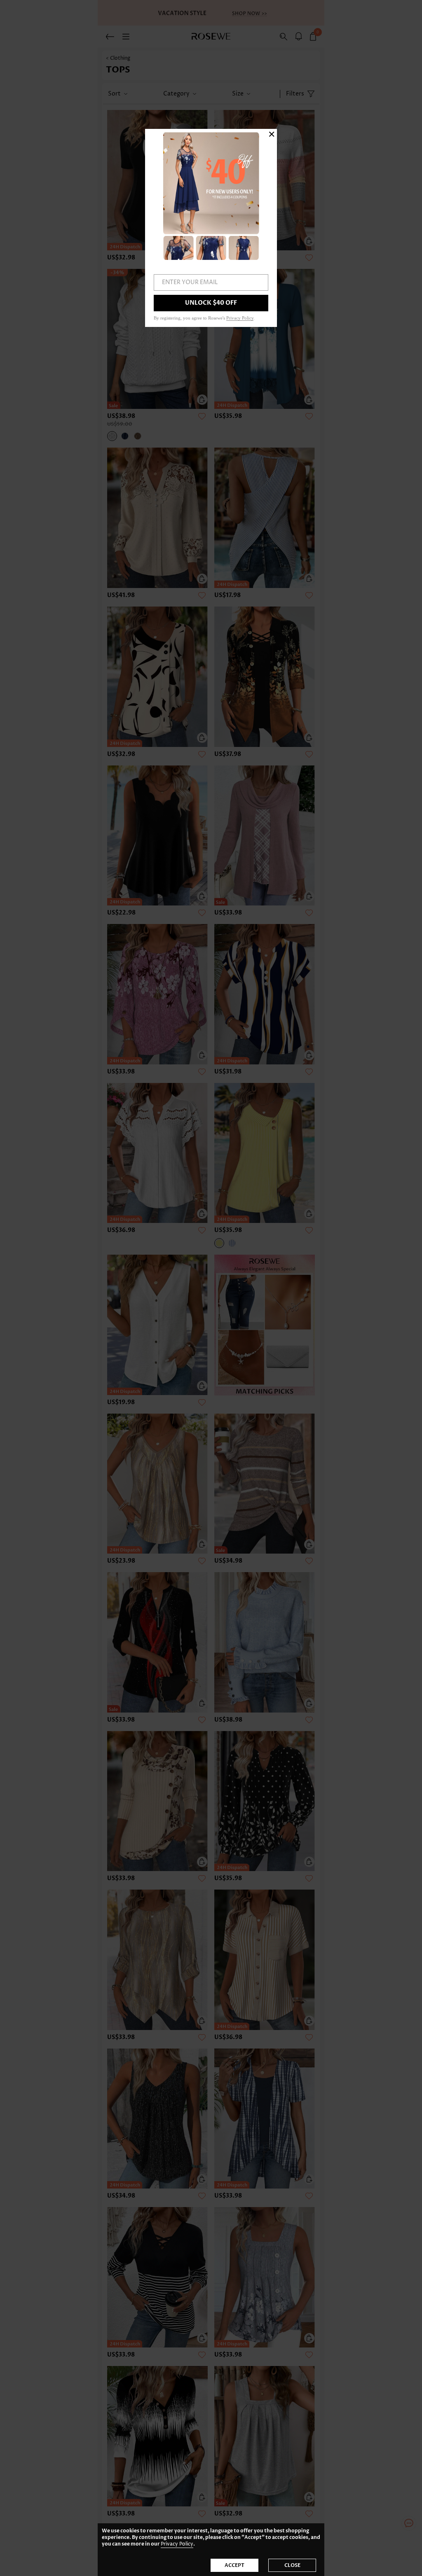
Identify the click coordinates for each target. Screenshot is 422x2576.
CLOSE (292, 2565)
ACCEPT (234, 2565)
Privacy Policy (177, 2544)
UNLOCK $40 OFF (211, 303)
